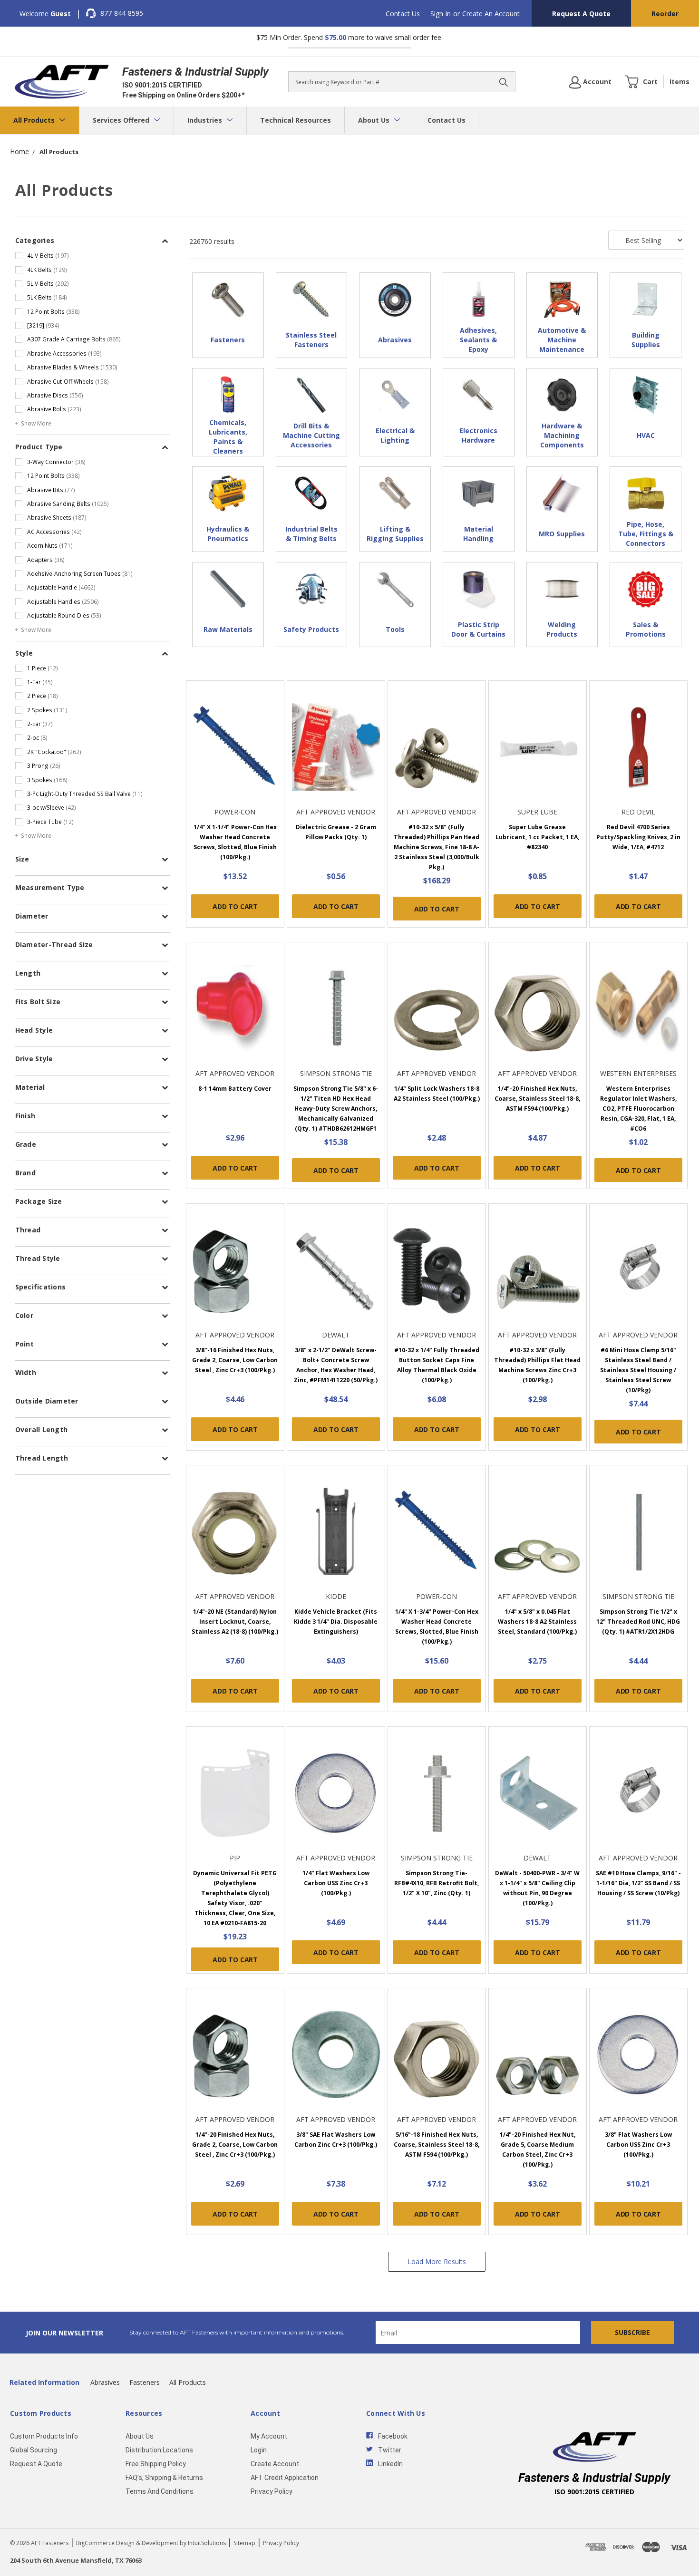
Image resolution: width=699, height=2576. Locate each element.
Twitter (390, 2450)
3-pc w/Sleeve (52, 807)
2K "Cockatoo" (54, 752)
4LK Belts (47, 270)
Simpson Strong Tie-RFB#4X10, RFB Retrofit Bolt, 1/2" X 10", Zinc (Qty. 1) (437, 1883)
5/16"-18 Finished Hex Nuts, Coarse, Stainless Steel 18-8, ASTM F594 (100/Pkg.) (437, 2145)
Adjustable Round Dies (64, 615)
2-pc (37, 737)
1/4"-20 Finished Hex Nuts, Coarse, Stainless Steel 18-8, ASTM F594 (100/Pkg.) (537, 1099)
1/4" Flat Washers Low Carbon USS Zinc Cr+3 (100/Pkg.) (336, 1883)
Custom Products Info (44, 2436)
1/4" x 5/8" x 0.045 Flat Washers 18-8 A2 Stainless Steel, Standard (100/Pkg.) (537, 1622)
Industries (206, 120)
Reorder (665, 14)
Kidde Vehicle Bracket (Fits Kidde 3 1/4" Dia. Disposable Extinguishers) (336, 1622)
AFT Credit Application (285, 2478)
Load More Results (437, 2261)
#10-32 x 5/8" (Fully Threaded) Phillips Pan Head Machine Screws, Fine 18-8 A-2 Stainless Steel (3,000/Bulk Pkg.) (437, 847)
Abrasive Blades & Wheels (72, 367)
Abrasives (105, 2382)
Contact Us (403, 14)
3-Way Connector (56, 462)
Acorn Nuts (50, 545)
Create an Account (491, 14)
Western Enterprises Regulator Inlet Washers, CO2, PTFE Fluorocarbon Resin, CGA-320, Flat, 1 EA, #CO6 (638, 1109)
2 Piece (43, 696)
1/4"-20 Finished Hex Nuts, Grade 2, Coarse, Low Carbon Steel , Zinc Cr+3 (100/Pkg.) (235, 2145)
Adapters (46, 560)
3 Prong (44, 765)
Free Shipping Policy (156, 2464)
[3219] (43, 325)
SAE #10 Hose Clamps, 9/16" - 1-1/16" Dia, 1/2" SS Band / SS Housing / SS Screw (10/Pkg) (638, 1883)
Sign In (441, 14)
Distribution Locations (159, 2450)
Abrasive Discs (55, 395)
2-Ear (40, 724)
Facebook (393, 2436)
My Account (269, 2436)
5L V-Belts (48, 283)
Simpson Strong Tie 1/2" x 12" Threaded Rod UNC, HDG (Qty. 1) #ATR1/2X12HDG (638, 1622)
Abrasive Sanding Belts (68, 504)
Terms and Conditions (160, 2491)
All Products (35, 120)
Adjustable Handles (63, 601)
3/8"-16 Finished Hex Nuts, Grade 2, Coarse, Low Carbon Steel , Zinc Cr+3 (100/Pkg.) (235, 1360)
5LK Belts (47, 297)
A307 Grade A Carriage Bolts (74, 339)
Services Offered (122, 120)
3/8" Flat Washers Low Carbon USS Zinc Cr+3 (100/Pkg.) (638, 2145)
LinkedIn (390, 2464)
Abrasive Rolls (54, 409)
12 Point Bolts (53, 311)
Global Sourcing (34, 2450)
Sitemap (244, 2543)
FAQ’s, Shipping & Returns (164, 2478)
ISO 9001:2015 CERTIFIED (162, 85)
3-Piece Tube (50, 822)
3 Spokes (47, 780)
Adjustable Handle (61, 587)
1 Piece (43, 668)
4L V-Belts (48, 255)
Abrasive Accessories (64, 353)
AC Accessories (54, 532)
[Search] (504, 82)
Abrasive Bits (51, 490)
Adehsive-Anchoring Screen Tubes (80, 573)
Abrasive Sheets (57, 517)
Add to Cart (235, 906)
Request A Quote (581, 14)
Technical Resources (296, 120)
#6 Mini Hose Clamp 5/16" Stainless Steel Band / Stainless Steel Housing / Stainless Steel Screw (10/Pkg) (638, 1370)
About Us (375, 120)
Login (259, 2450)
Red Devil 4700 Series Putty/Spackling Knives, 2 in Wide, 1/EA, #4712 (638, 837)
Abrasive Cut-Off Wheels (68, 381)
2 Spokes (47, 710)
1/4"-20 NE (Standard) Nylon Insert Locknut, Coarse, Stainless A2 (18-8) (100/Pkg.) (235, 1622)
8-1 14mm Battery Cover (235, 1089)
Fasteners (145, 2382)
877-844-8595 (122, 13)
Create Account (275, 2464)
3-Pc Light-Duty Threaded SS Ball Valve (85, 794)
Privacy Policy (272, 2491)
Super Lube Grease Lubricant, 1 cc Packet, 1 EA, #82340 (537, 837)
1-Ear (40, 682)
